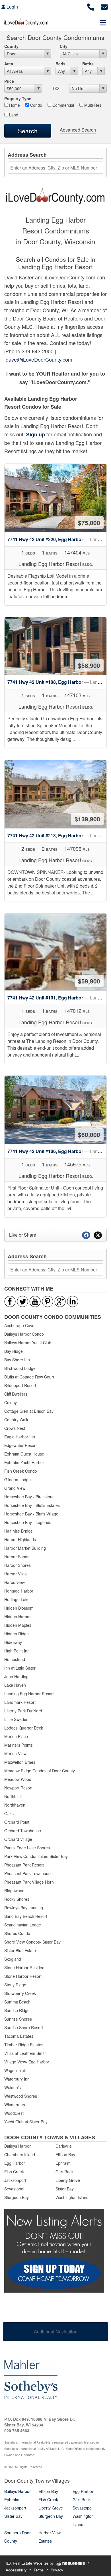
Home (14, 105)
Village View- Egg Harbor (27, 2062)
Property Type (18, 98)
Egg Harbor (15, 2163)
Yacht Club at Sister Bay (26, 2122)
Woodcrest (14, 2113)
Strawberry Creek (20, 1993)
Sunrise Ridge (17, 2010)
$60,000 (89, 1134)
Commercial (63, 105)
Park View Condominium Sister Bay (36, 1856)
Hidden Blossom (19, 1608)
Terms (39, 2570)
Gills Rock (64, 2172)
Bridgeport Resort (20, 1385)
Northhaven (15, 1805)
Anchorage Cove (19, 1325)
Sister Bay (65, 2189)
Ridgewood (14, 1890)
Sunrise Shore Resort (24, 2027)
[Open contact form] (104, 6)
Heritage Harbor (19, 1591)
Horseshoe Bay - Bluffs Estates (32, 1505)
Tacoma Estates (19, 2036)
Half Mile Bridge (18, 1531)
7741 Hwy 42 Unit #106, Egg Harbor (57, 1151)
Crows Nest (15, 1428)
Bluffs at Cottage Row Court (29, 1377)
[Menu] (103, 23)
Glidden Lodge (18, 1480)
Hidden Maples (18, 1625)
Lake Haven (15, 1685)
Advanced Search (78, 130)
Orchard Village (18, 1839)
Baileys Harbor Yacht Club (28, 1343)
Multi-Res (92, 105)
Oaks (9, 1813)
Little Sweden (16, 1719)
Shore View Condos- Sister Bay (32, 1942)
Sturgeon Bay (17, 2197)
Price (9, 81)
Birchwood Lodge (20, 1368)
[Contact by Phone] (91, 6)
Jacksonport (15, 2180)
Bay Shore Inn (17, 1360)
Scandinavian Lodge (23, 1925)
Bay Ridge (14, 1351)
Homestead (15, 1659)
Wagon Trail (15, 2070)
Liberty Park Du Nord (23, 1711)
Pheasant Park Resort (24, 1865)
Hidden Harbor (18, 1616)
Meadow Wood (18, 1779)
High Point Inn (17, 1651)
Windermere (15, 2105)
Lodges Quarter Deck (24, 1728)
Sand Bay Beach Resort (26, 1916)
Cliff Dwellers (16, 1394)
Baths (88, 64)
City (64, 46)
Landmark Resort (20, 1702)
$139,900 (87, 819)
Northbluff (13, 1796)
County (11, 46)
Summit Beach (17, 2002)
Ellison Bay (65, 2154)
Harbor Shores (18, 1565)
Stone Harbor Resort (23, 1976)
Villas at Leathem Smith (25, 2053)
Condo (36, 105)
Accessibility (16, 2570)
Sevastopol (14, 2189)
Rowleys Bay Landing (24, 1908)
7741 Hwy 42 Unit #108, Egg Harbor (57, 682)
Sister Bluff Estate (20, 1950)
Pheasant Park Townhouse (28, 1873)
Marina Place (16, 1736)
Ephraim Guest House (24, 1454)
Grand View (15, 1488)
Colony (11, 1402)
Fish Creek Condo (21, 1471)
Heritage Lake (17, 1599)
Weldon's (13, 2087)
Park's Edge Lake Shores (27, 1848)
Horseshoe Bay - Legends (28, 1522)
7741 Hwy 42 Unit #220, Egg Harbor (57, 539)
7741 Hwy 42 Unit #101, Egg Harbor (57, 998)
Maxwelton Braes (20, 1762)
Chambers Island (20, 2154)
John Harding (16, 1676)
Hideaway (13, 1642)
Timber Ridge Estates (24, 2045)
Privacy (57, 2570)
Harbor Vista (16, 1574)
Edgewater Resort (20, 1445)
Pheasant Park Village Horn (29, 1882)
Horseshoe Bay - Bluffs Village (31, 1514)
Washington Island (72, 2197)
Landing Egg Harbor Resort (29, 1694)
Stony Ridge (15, 1985)
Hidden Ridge (17, 1634)
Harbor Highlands (20, 1539)
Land (13, 115)
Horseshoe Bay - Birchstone (29, 1497)
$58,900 (89, 665)
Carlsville (64, 2146)
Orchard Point (17, 1822)
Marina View (15, 1753)
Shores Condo (17, 1933)
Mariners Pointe (18, 1745)
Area (9, 64)
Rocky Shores (17, 1899)
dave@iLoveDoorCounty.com (39, 359)
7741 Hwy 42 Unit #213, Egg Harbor (57, 836)
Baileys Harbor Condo (24, 1334)
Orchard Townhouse (23, 1831)
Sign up (36, 434)
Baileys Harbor (18, 2146)
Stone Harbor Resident (25, 1968)
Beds (60, 64)
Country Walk (16, 1420)
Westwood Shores (21, 2096)
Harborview (15, 1582)
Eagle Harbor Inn (20, 1437)
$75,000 (89, 523)
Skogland (13, 1959)
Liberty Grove (68, 2180)
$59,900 (89, 981)
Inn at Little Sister (20, 1668)
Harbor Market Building (25, 1548)
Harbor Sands (17, 1557)
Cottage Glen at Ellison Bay (29, 1411)
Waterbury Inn (17, 2079)
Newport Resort (18, 1788)
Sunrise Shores (18, 2019)
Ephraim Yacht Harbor (24, 1462)
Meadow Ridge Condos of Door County (40, 1771)
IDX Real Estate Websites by (30, 2563)
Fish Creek (14, 2172)
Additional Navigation (56, 2332)
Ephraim (63, 2163)
